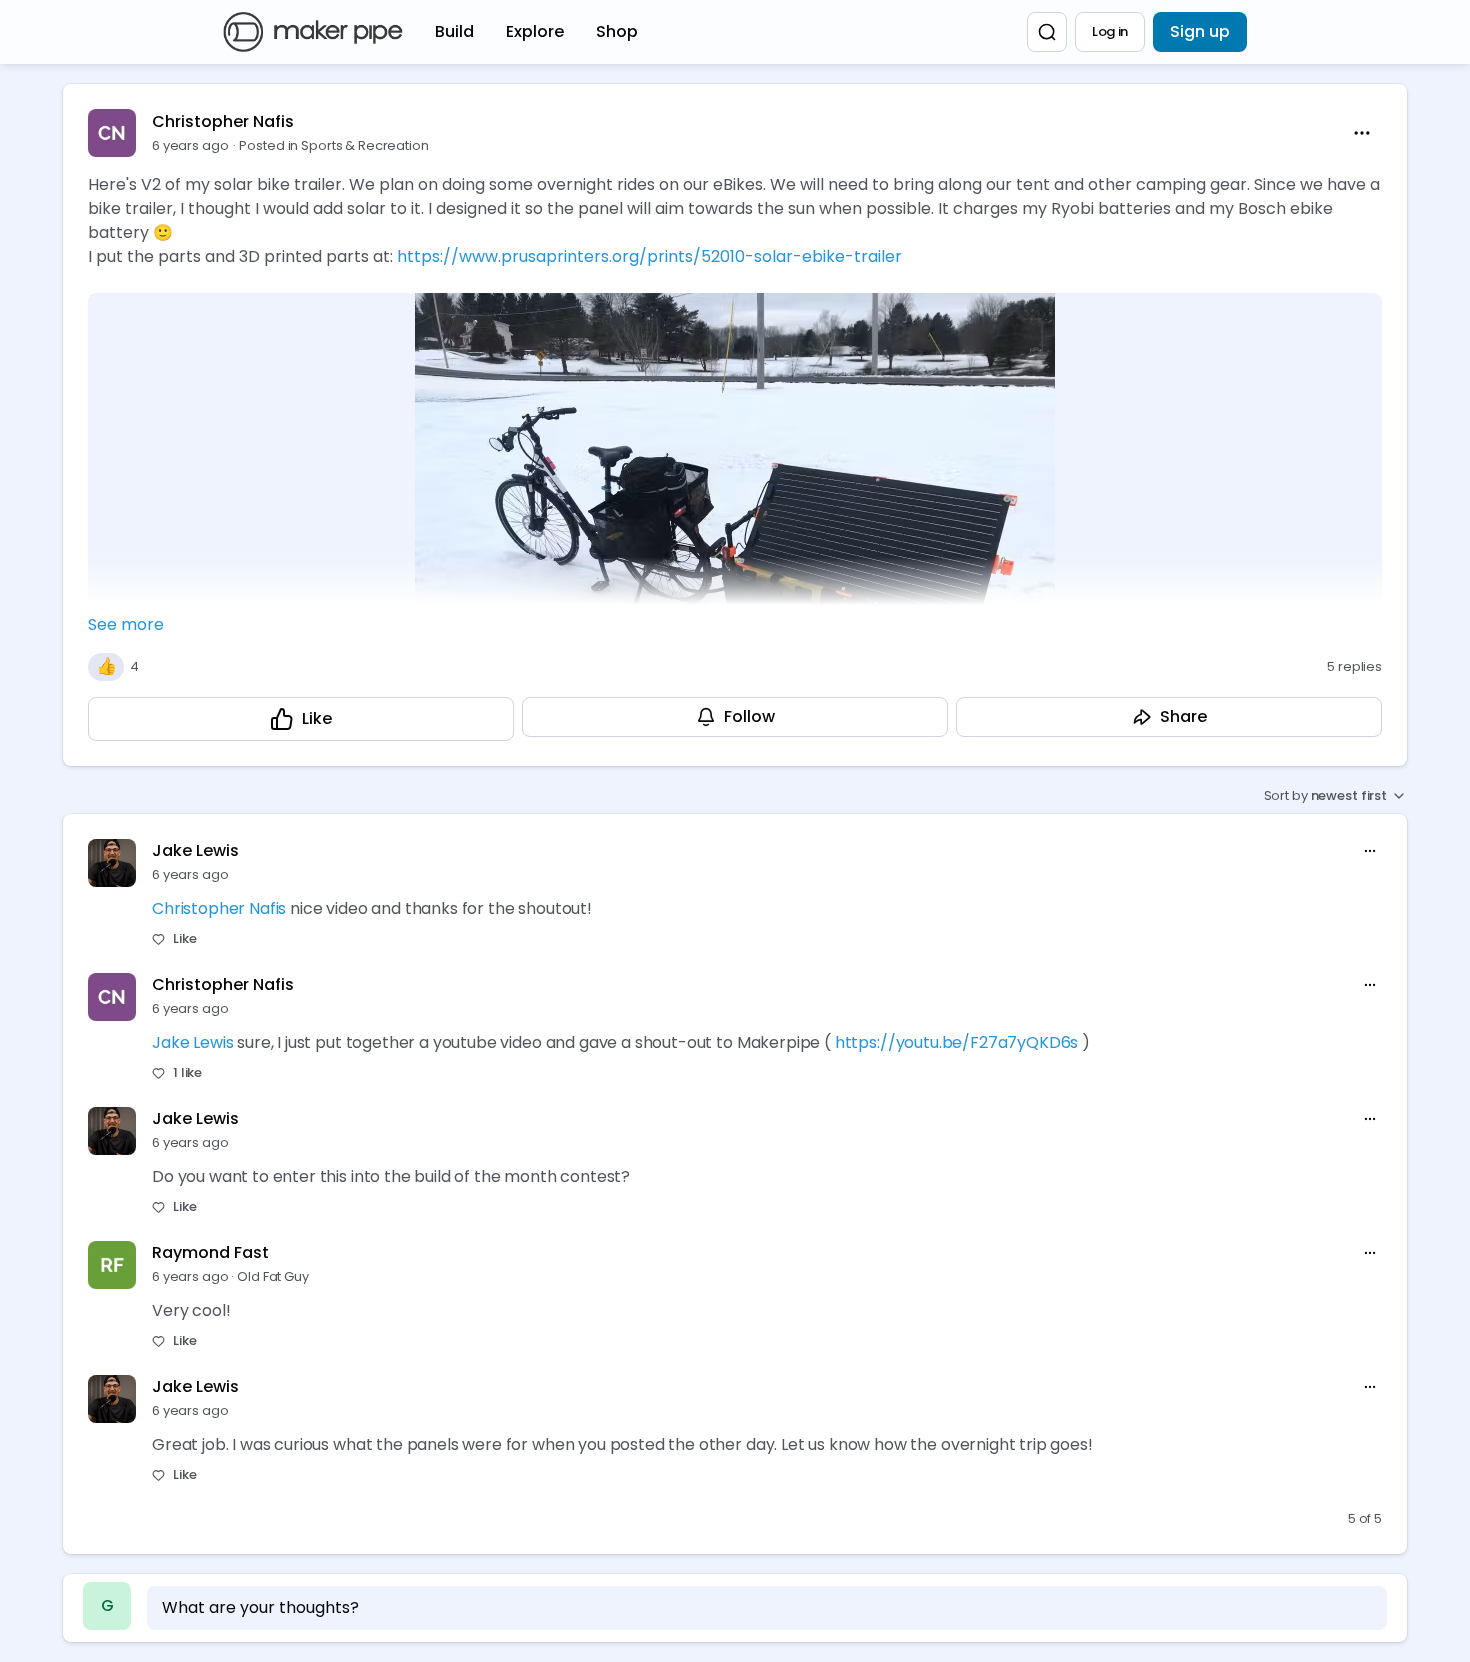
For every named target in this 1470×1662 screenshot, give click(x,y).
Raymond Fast (210, 1252)
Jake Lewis (195, 850)
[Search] (1047, 32)
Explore (535, 31)
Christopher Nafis (223, 121)
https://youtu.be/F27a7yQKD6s (957, 1042)
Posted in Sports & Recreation (333, 145)
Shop (617, 31)
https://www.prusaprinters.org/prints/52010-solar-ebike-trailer (649, 256)
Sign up (1200, 31)
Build (454, 31)
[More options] (1370, 851)
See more (126, 624)
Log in (1110, 31)
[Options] (1362, 133)
